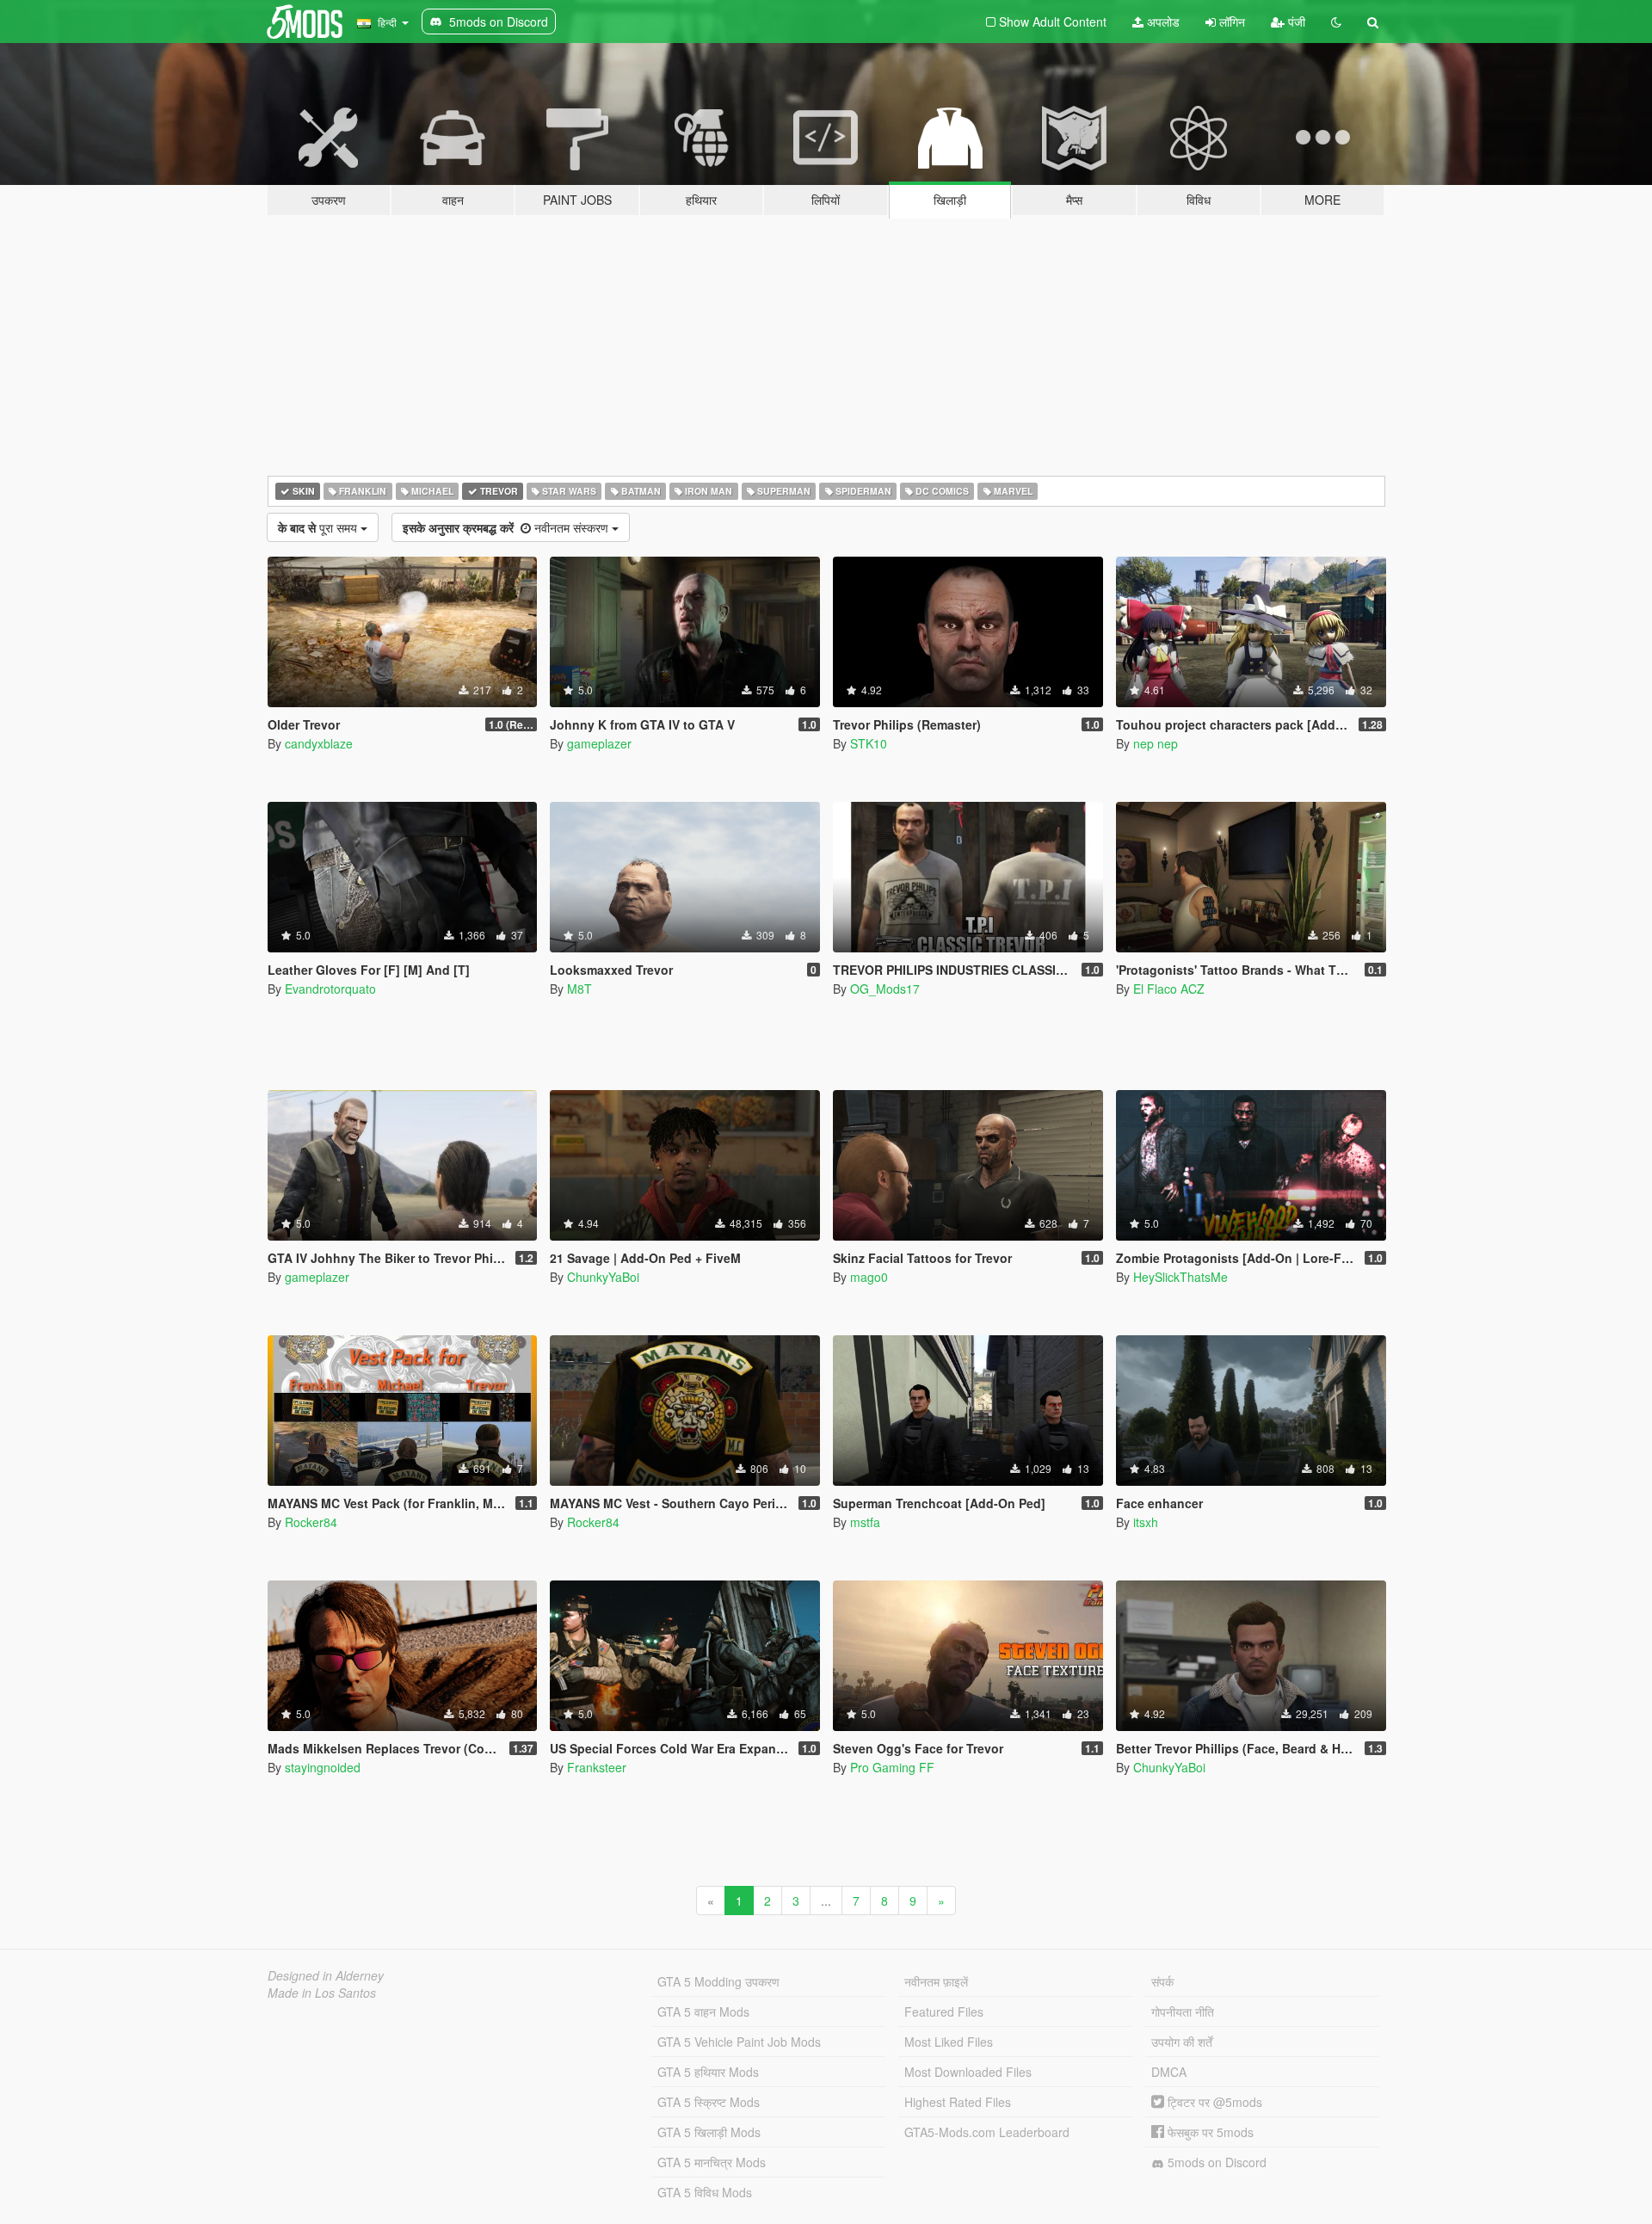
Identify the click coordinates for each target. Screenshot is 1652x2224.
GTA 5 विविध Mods (705, 2192)
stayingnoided (323, 1767)
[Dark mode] (1336, 22)
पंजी (1295, 22)
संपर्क (1162, 1981)
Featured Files (944, 2011)
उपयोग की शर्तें (1182, 2042)
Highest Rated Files (958, 2102)
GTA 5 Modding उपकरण (718, 1981)
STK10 (869, 743)
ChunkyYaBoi (603, 1277)
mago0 (869, 1277)
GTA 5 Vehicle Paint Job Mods (739, 2042)
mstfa (865, 1522)
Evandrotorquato (330, 989)
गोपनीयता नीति (1183, 2011)
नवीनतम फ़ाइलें (936, 1981)
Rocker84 (311, 1522)
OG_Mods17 (885, 989)
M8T (579, 989)
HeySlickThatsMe (1180, 1277)
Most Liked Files (949, 2042)
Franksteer (597, 1767)
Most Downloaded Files (968, 2072)
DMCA (1169, 2072)
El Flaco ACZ (1169, 989)
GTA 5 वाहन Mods (703, 2011)
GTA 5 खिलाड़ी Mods (709, 2132)
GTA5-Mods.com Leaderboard (987, 2132)
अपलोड (1162, 22)
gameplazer (599, 743)
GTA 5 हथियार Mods (708, 2072)
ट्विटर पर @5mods (1213, 2102)
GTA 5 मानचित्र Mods (712, 2162)
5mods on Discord (1215, 2162)
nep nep (1156, 743)
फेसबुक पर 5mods (1209, 2132)
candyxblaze (319, 743)
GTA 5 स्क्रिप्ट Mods (709, 2102)
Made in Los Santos (322, 1993)
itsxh (1146, 1522)
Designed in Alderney (326, 1975)
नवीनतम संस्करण (507, 527)
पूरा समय (319, 527)
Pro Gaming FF (892, 1767)
